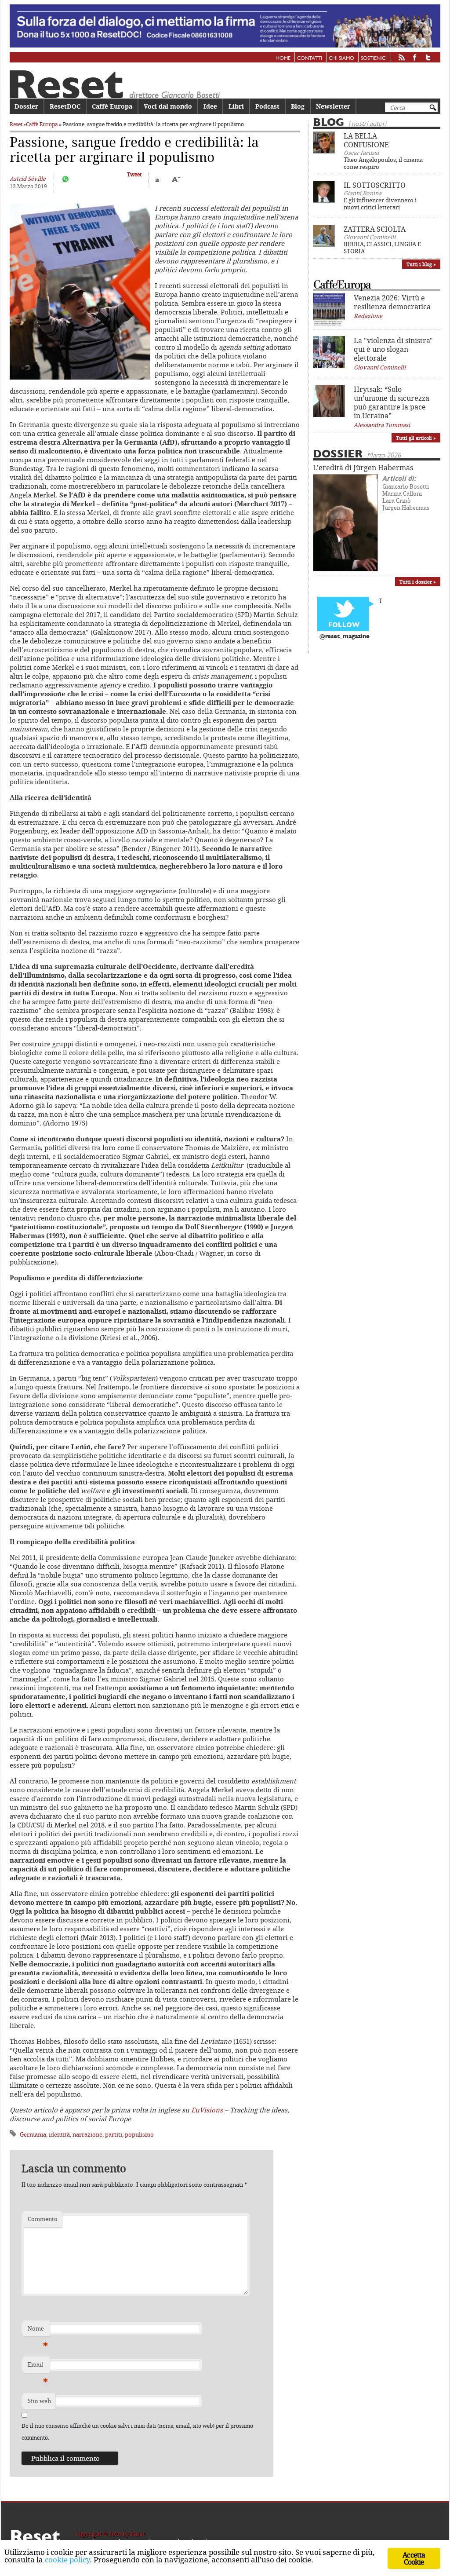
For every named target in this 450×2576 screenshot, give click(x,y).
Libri (236, 106)
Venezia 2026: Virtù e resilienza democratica (392, 302)
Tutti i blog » (421, 264)
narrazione (87, 2134)
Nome (38, 2331)
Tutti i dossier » (418, 582)
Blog (298, 106)
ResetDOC (65, 106)
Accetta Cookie (414, 2558)
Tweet (134, 174)
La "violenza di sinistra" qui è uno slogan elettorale (393, 349)
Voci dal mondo (168, 106)
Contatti (310, 58)
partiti (114, 2134)
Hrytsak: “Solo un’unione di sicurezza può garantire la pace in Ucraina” (392, 402)
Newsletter (333, 106)
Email (38, 2367)
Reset (16, 124)
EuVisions (207, 2110)
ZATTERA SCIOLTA (375, 229)
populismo (139, 2134)
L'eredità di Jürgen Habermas (363, 468)
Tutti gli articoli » (416, 438)
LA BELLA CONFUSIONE (366, 140)
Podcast (267, 106)
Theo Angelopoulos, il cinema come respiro (383, 163)
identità (59, 2134)
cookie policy (67, 2560)
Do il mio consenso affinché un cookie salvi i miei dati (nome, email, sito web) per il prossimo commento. (137, 2432)
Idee (210, 106)
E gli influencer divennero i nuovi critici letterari (380, 204)
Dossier (26, 106)
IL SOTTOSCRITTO (375, 185)
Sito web (39, 2401)
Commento (43, 2219)
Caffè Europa (112, 106)
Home (283, 58)
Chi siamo (341, 58)
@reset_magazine (345, 637)
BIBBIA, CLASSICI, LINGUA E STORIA (382, 248)
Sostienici (374, 58)
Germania (33, 2134)
